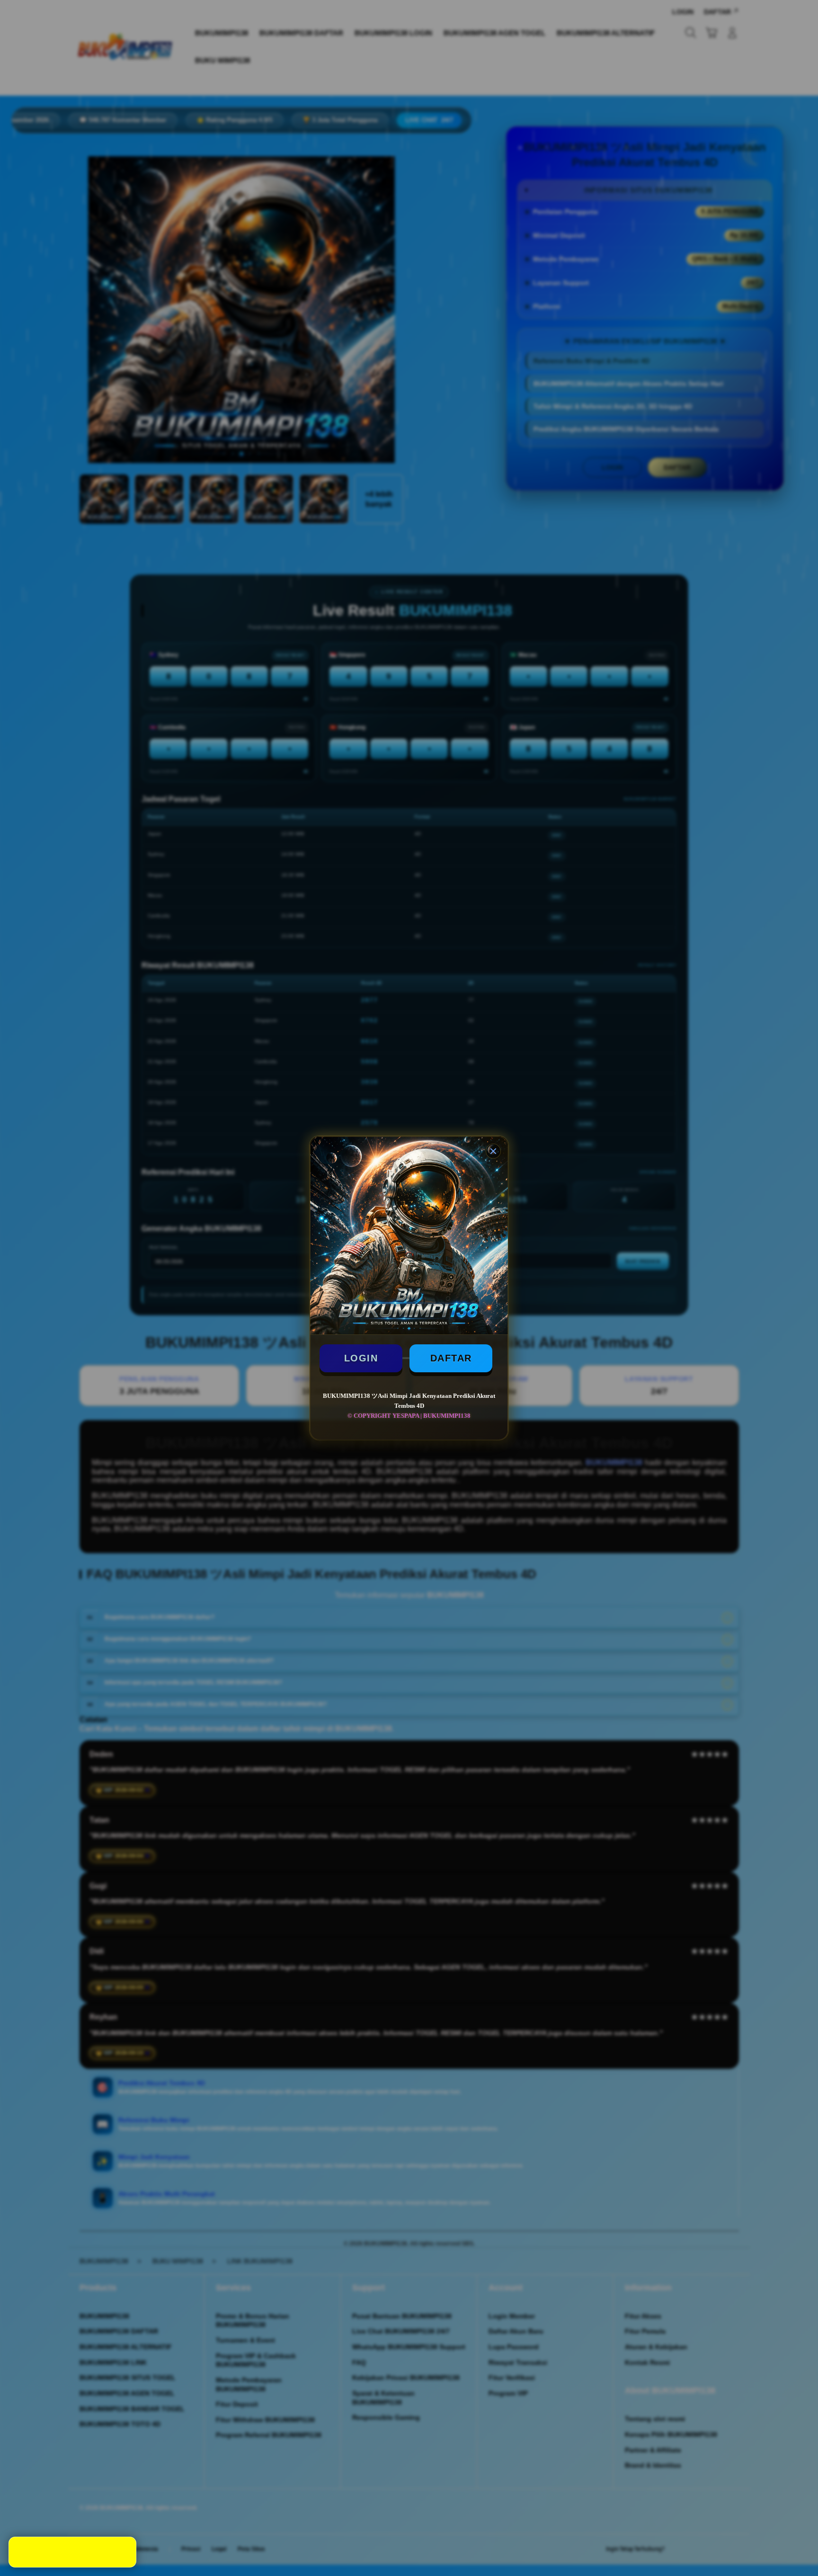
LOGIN (361, 1358)
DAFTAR (451, 1358)
